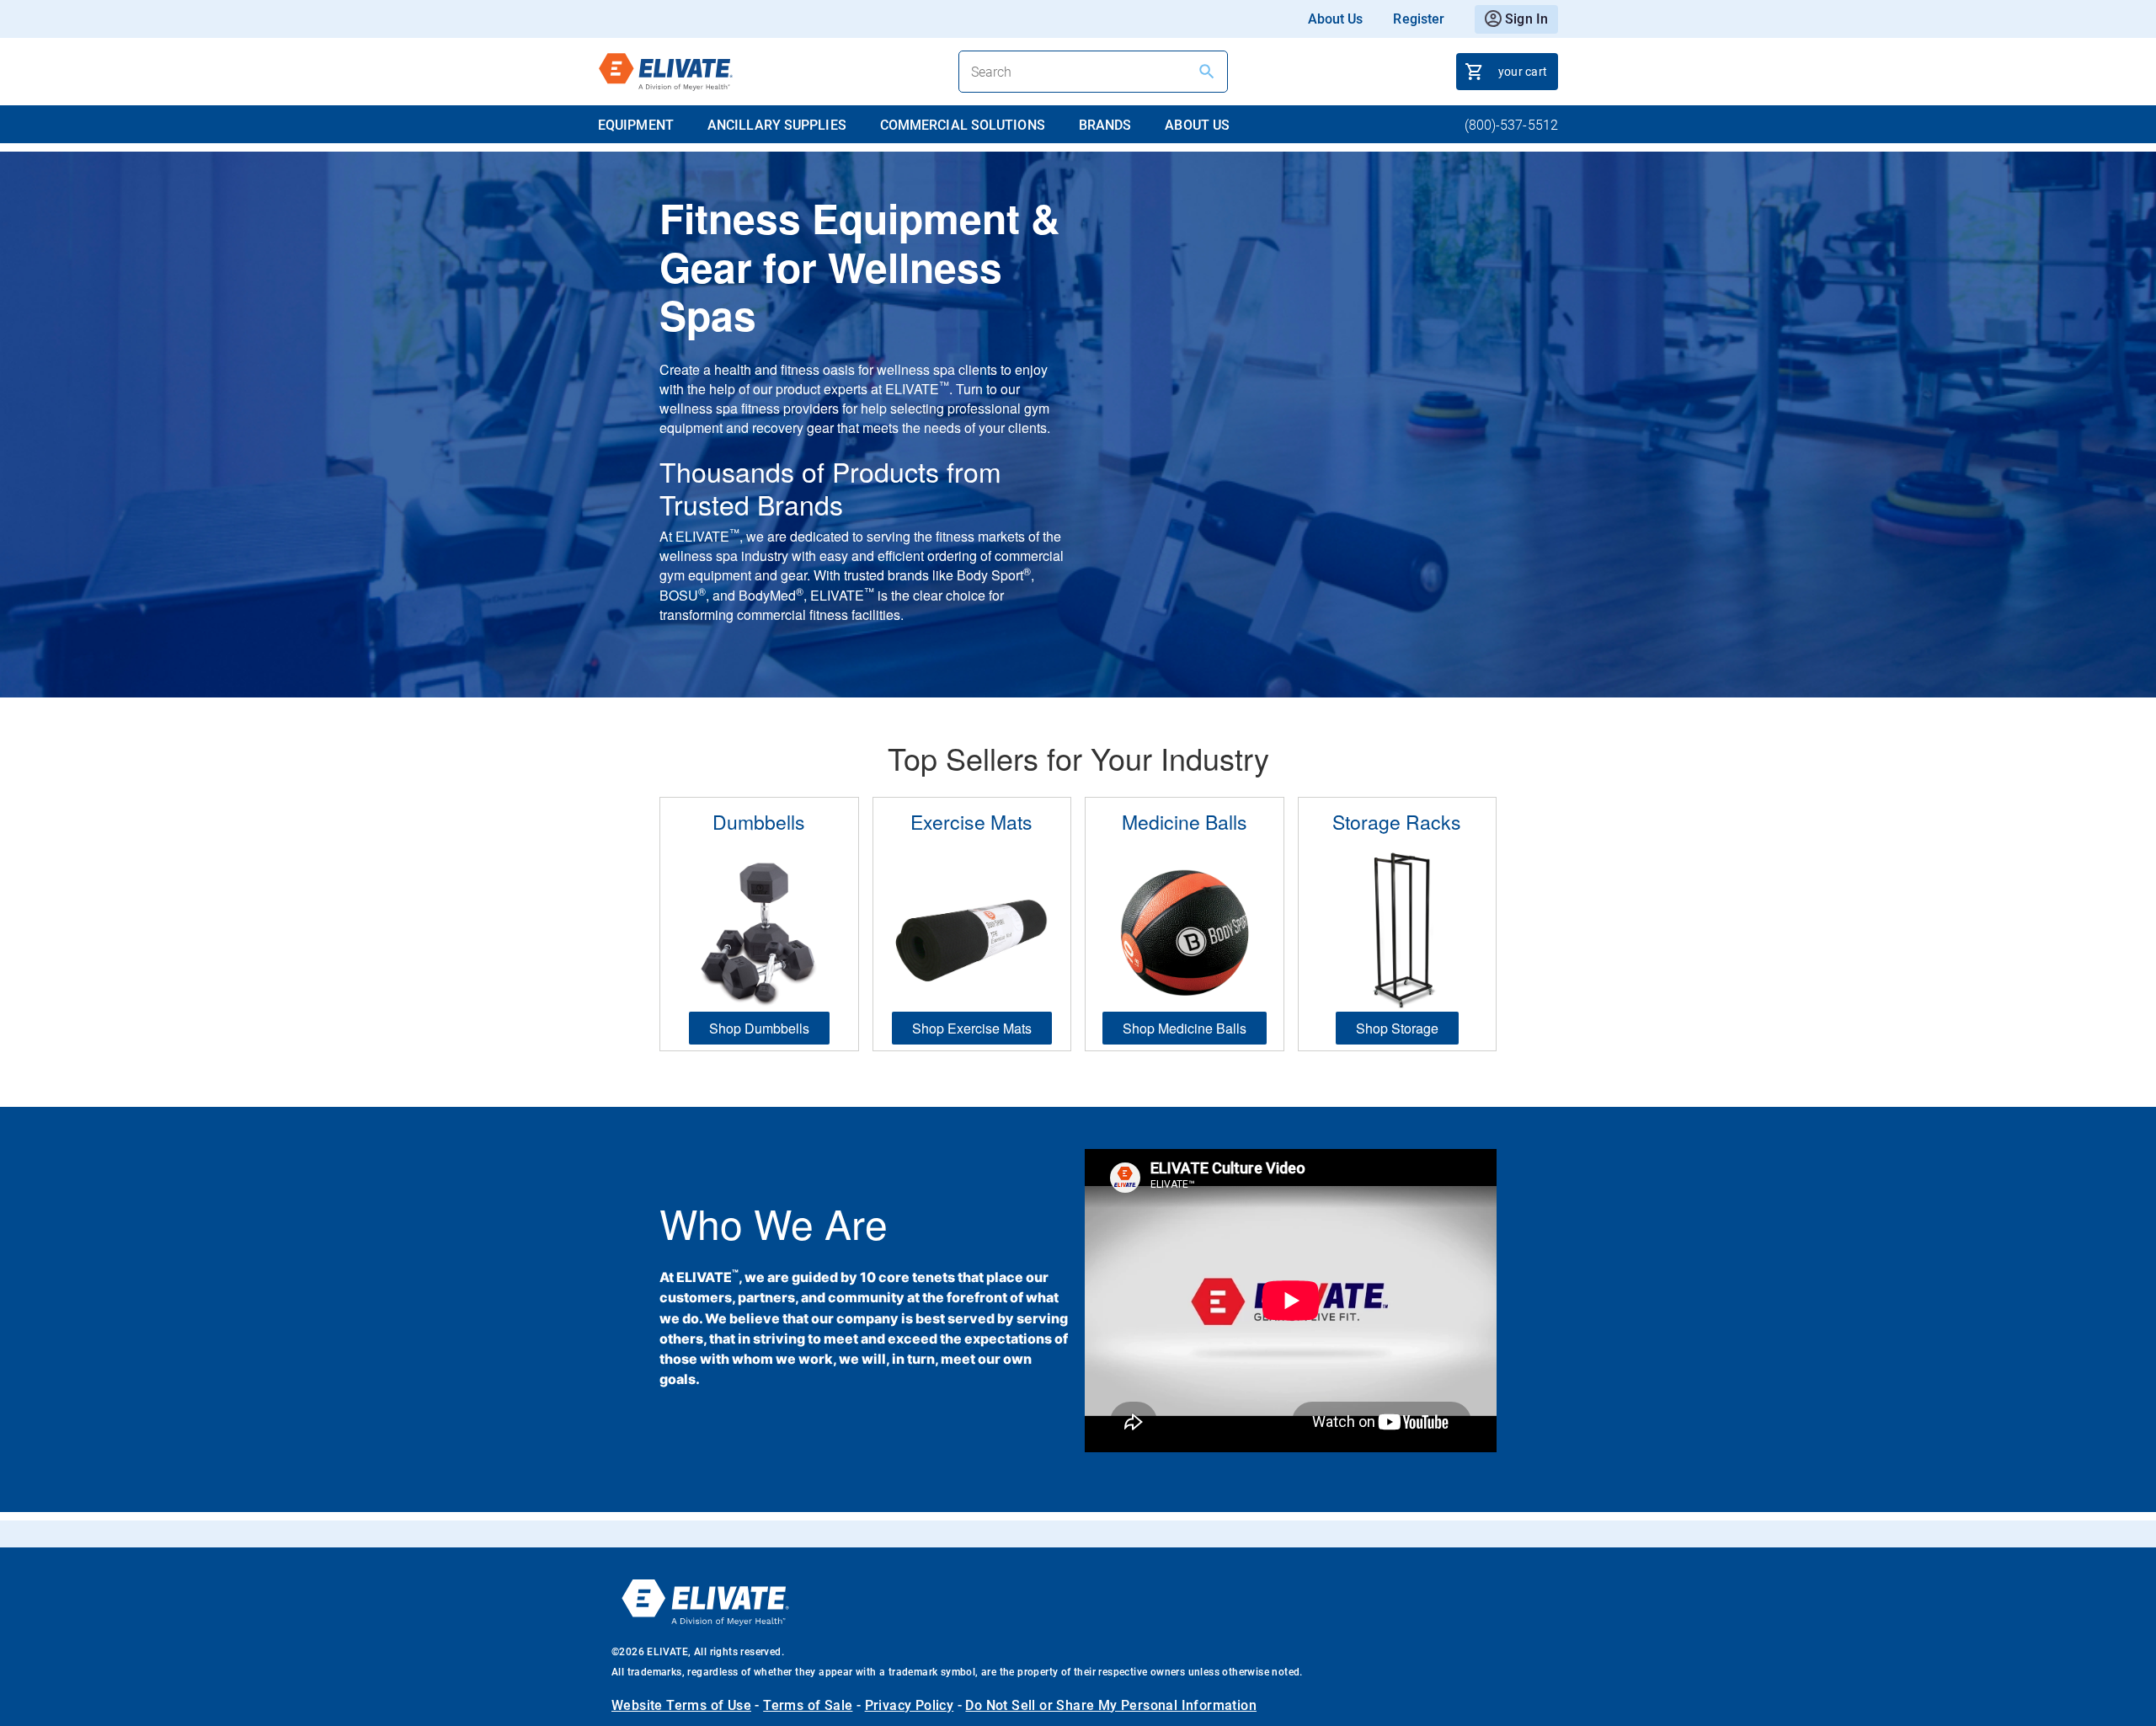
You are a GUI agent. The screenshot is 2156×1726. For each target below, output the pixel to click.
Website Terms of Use (681, 1705)
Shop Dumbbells (759, 1028)
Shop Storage (1397, 1028)
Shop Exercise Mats (972, 1028)
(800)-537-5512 (1511, 125)
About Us (1336, 19)
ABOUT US (1197, 125)
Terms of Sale (808, 1705)
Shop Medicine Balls (1185, 1028)
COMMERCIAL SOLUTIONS (963, 125)
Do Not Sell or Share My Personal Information (1111, 1705)
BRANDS (1105, 125)
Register (1419, 19)
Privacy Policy (910, 1705)
